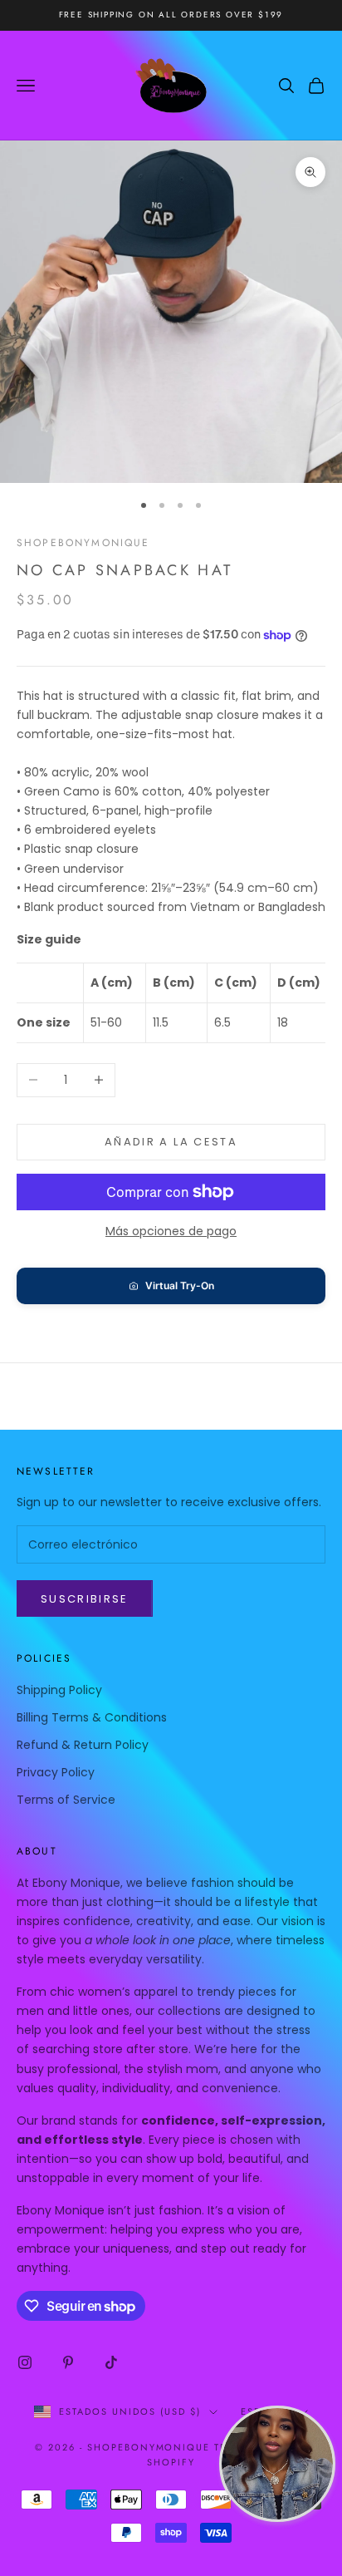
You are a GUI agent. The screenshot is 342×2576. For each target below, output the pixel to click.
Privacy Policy (56, 1772)
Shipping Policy (59, 1690)
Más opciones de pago (171, 1231)
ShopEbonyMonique (83, 543)
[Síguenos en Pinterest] (68, 2362)
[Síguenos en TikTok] (111, 2362)
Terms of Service (66, 1800)
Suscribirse (85, 1599)
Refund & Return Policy (83, 1745)
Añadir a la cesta (171, 1142)
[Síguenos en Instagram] (25, 2362)
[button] (171, 1286)
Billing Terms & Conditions (92, 1717)
